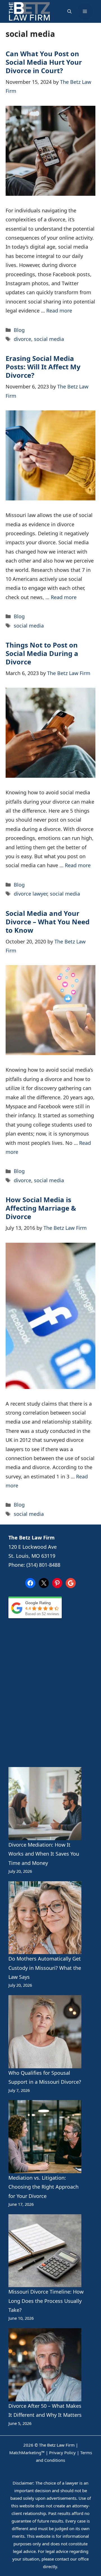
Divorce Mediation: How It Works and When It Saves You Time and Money (44, 1854)
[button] (69, 12)
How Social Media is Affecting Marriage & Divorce (41, 1208)
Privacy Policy (62, 2453)
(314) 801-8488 (43, 1565)
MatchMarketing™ (27, 2453)
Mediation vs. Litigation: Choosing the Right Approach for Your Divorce (43, 2187)
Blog (19, 330)
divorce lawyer (30, 894)
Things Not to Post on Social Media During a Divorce (42, 653)
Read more (59, 311)
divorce (22, 339)
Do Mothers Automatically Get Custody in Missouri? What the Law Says (45, 1968)
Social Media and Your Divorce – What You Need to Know (48, 922)
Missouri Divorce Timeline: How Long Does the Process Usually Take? (46, 2301)
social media (49, 339)
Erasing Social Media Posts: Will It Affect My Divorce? (43, 367)
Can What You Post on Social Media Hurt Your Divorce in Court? (44, 62)
